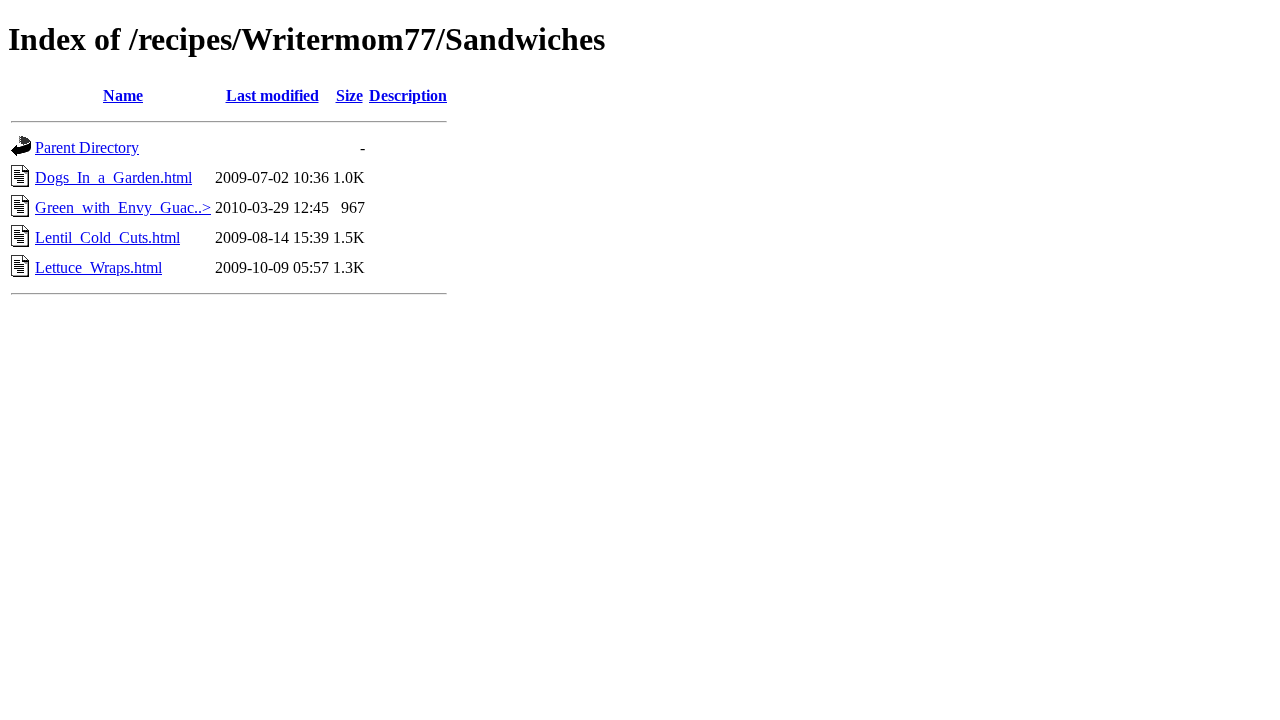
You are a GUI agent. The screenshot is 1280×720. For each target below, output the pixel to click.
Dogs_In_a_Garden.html (113, 177)
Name (123, 95)
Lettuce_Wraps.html (98, 267)
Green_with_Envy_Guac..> (123, 207)
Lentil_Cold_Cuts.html (107, 237)
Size (349, 95)
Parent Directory (87, 147)
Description (408, 95)
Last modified (272, 95)
